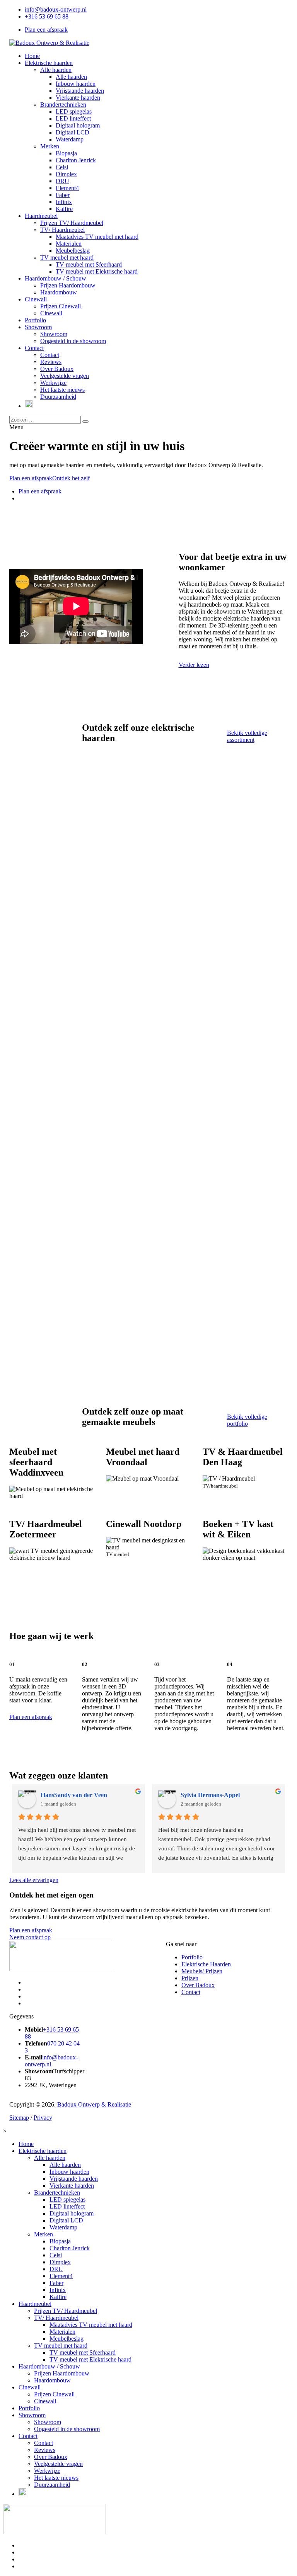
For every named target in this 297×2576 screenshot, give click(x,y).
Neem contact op (30, 1937)
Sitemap (19, 2118)
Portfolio (192, 1957)
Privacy (43, 2118)
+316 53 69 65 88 (47, 16)
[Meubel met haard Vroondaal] (148, 1475)
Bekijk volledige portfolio (247, 1420)
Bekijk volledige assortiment (247, 736)
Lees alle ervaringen (34, 1880)
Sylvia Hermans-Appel (210, 1795)
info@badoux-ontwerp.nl (56, 9)
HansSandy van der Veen (74, 1795)
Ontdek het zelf (71, 478)
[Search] (85, 422)
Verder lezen (194, 665)
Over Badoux (198, 1985)
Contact (191, 1992)
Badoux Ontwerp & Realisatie (94, 2104)
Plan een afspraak (46, 30)
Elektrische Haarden (206, 1964)
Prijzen (190, 1978)
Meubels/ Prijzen (202, 1971)
